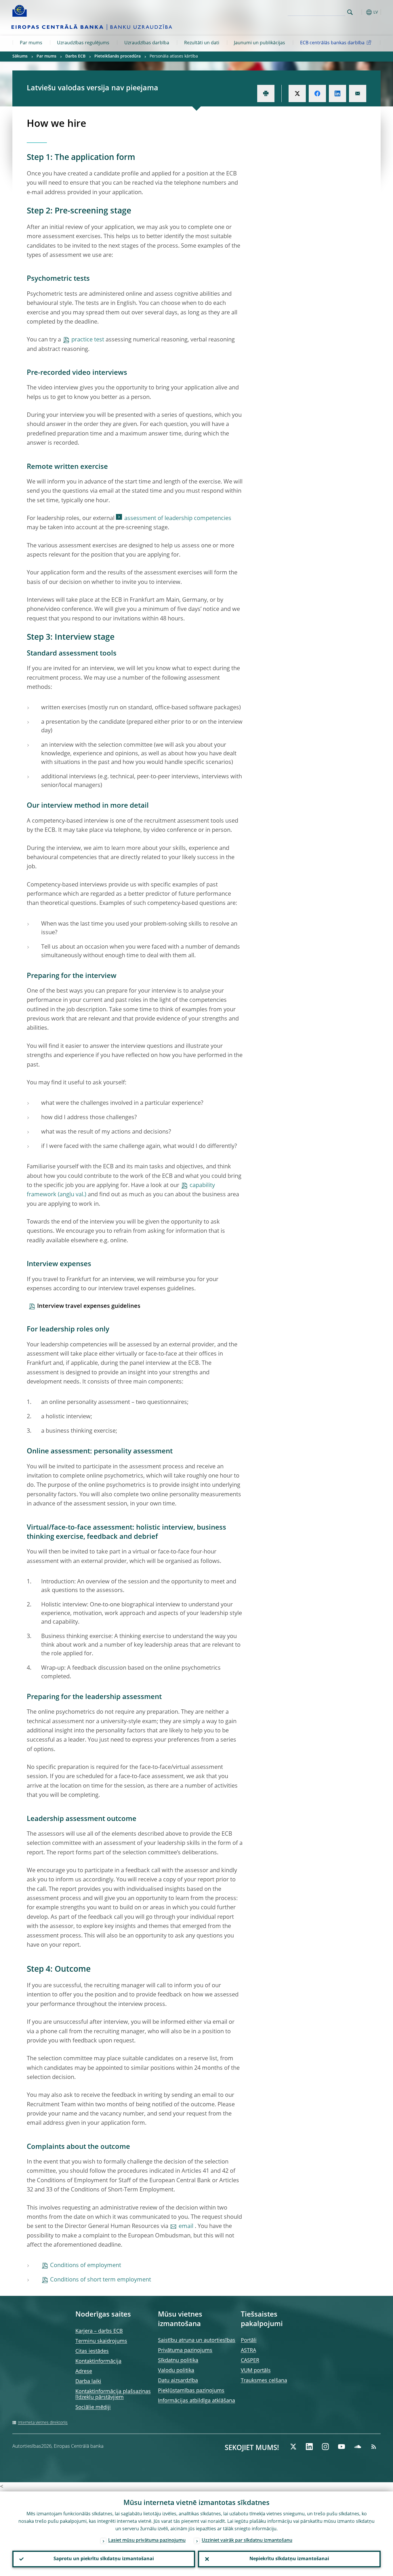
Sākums (20, 56)
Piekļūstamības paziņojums (191, 2391)
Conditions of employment (86, 2266)
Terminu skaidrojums (101, 2341)
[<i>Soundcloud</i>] (358, 2447)
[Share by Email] (358, 93)
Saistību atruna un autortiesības (197, 2340)
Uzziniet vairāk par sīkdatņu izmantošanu (247, 2541)
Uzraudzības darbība (147, 43)
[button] (360, 12)
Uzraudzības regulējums (83, 43)
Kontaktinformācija (98, 2361)
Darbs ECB (75, 56)
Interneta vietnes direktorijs (43, 2423)
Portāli (249, 2340)
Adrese (84, 2371)
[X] (293, 2447)
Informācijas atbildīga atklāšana (197, 2401)
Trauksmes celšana (264, 2381)
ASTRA (248, 2350)
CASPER (250, 2361)
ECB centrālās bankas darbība (332, 43)
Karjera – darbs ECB (99, 2331)
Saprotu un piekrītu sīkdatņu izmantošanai (104, 2559)
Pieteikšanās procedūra (118, 56)
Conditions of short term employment (101, 2280)
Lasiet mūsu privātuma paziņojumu (147, 2541)
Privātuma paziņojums (185, 2350)
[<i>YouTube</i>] (342, 2447)
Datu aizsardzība (178, 2381)
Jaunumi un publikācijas (260, 43)
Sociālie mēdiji (93, 2407)
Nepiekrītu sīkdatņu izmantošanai (289, 2559)
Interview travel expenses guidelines (89, 1306)
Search (350, 12)
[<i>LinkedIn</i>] (309, 2447)
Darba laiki (88, 2382)
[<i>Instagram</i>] (325, 2447)
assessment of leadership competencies (178, 519)
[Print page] (266, 93)
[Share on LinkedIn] (337, 93)
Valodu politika (176, 2371)
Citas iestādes (92, 2351)
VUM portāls (256, 2371)
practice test (88, 340)
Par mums (31, 43)
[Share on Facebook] (317, 93)
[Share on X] (297, 93)
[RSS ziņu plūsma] (374, 2447)
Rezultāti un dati (202, 43)
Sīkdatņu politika (178, 2361)
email (187, 2227)
